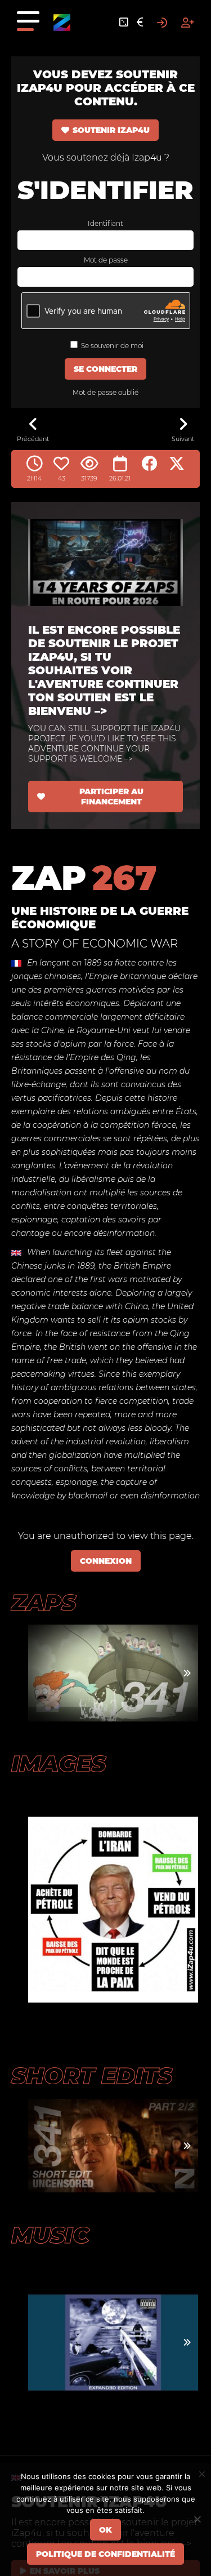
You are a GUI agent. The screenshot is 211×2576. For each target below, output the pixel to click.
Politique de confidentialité (105, 2554)
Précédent (33, 439)
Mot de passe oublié (105, 392)
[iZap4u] (62, 23)
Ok (105, 2530)
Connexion (106, 1561)
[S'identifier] (162, 23)
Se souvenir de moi (111, 346)
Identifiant (105, 223)
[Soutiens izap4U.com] (140, 23)
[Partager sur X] (177, 464)
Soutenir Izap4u (111, 130)
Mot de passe (106, 260)
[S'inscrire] (188, 23)
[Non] (197, 2519)
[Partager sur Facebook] (150, 464)
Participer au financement (111, 797)
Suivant (183, 439)
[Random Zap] (124, 23)
